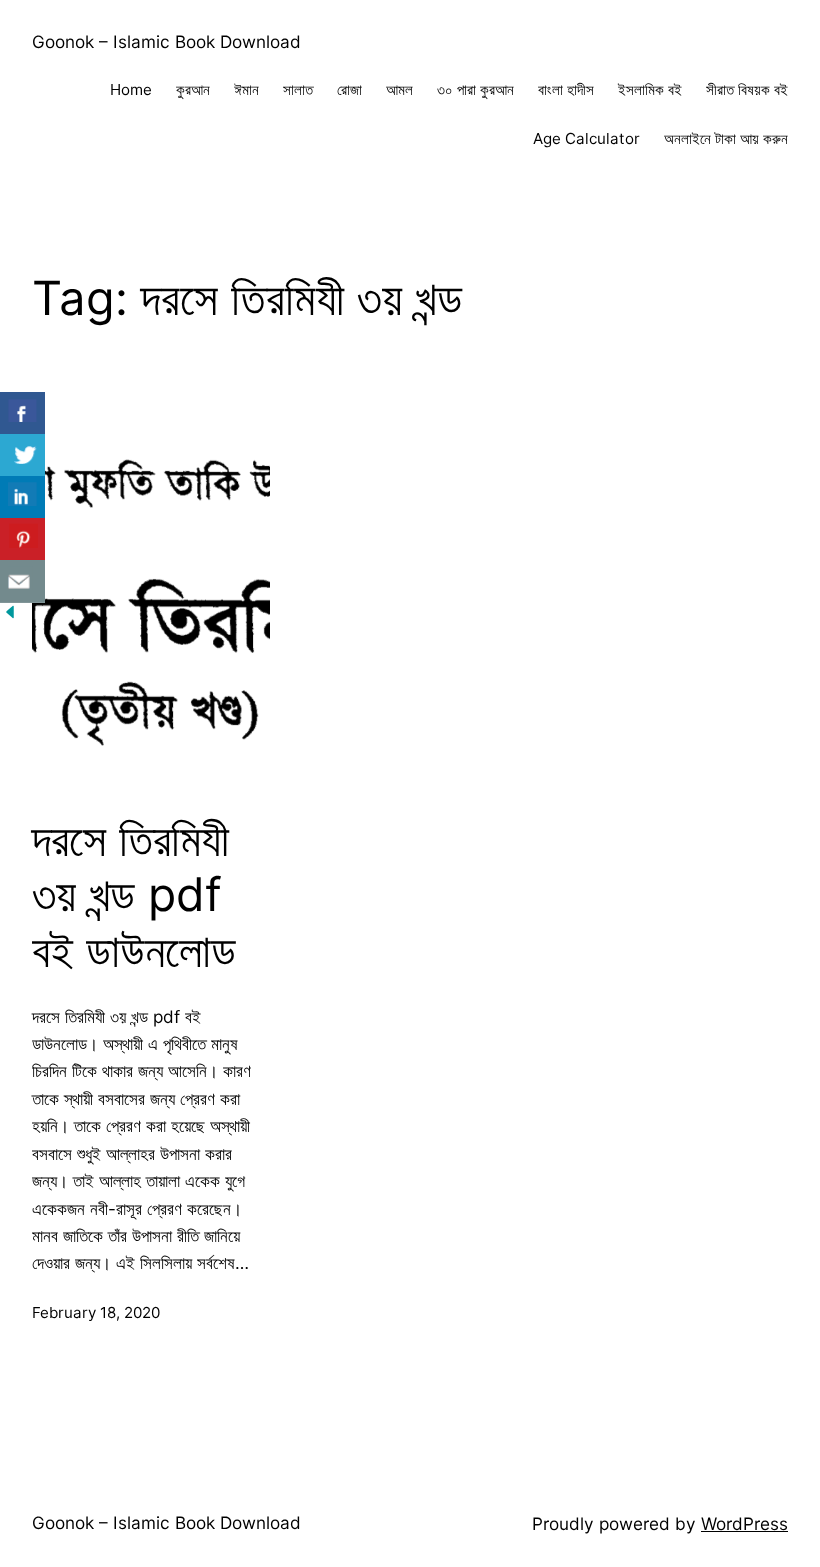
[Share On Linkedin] (22, 497)
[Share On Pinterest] (22, 539)
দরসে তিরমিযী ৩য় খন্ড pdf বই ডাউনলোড (134, 895)
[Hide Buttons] (10, 615)
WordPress (744, 1523)
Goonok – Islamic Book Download (166, 41)
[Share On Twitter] (22, 455)
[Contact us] (22, 581)
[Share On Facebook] (22, 413)
